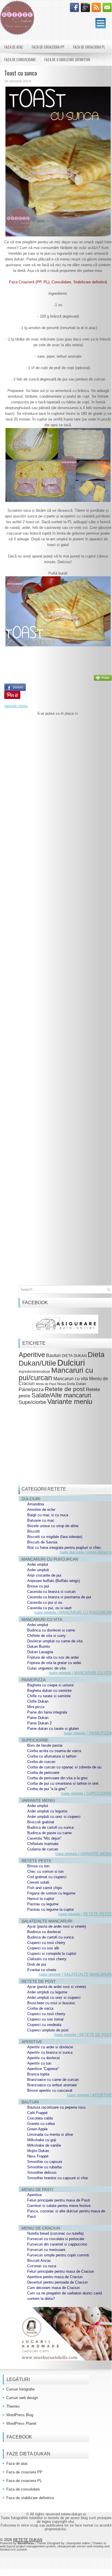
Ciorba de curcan (41, 1762)
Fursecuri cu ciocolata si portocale (56, 2239)
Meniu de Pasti (46, 1384)
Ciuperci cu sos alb (43, 1948)
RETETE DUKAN (28, 2540)
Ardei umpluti (38, 1570)
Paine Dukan (38, 1718)
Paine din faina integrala (47, 1712)
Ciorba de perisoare (43, 1773)
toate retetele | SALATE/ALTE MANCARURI (75, 1974)
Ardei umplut (38, 1564)
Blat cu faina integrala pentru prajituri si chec (64, 1548)
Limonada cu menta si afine (50, 2134)
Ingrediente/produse (34, 1371)
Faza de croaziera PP (48, 47)
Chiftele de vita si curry (46, 1636)
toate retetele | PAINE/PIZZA (88, 1733)
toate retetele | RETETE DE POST (83, 2035)
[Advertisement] (58, 960)
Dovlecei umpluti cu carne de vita (55, 1641)
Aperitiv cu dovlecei (44, 2058)
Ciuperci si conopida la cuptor (52, 1954)
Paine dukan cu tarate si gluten (53, 1729)
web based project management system (28, 2546)
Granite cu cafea (41, 2124)
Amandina (36, 1504)
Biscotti (34, 1531)
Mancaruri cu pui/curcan (56, 1374)
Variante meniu (16, 706)
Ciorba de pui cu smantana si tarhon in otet (63, 1783)
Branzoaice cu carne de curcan (53, 2080)
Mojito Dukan (38, 2151)
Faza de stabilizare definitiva (67, 59)
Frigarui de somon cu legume (51, 1893)
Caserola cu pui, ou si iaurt (49, 1608)
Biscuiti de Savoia (42, 1542)
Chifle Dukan (38, 1701)
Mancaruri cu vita (71, 1379)
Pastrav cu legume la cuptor (51, 1909)
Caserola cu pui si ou (45, 1602)
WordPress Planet (21, 2423)
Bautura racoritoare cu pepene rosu (56, 2107)
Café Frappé (37, 2113)
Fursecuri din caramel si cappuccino (57, 2244)
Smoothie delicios (42, 2172)
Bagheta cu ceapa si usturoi (50, 1685)
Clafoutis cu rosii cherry (47, 1959)
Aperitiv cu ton (39, 2063)
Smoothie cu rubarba (44, 2167)
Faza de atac (14, 47)
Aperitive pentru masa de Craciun (55, 2277)
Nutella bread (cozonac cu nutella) (55, 2233)
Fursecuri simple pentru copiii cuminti (58, 2255)
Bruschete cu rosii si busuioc (51, 2003)
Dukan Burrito (39, 1646)
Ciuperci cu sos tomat (45, 2019)
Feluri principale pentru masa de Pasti (59, 2200)
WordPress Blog (20, 2415)
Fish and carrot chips (45, 1888)
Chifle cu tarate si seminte (49, 1696)
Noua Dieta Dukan (72, 1384)
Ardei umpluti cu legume (47, 1811)
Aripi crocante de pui (44, 1575)
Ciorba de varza (40, 2008)
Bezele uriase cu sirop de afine (53, 1526)
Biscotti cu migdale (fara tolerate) (55, 1537)
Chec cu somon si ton (45, 1871)
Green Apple (37, 2129)
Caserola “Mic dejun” (44, 1838)
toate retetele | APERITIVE (90, 2095)
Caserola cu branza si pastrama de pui (59, 1597)
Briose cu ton (38, 1866)
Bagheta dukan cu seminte (49, 1691)
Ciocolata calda (40, 2118)
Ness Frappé (38, 2156)
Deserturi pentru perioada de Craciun (57, 2282)
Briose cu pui (38, 1586)
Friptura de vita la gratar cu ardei (54, 1663)
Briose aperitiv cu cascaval (50, 2090)
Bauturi (53, 1355)
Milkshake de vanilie (44, 2145)
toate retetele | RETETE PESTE (85, 1914)
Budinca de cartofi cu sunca (50, 1827)
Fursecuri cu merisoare (46, 2250)
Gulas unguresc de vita (46, 1668)
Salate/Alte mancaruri (61, 1395)
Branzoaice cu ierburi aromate (52, 2085)
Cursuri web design (22, 2398)
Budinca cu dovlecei (44, 1932)
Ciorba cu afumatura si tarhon (52, 1756)
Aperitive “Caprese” (43, 2069)
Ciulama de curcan (43, 1849)
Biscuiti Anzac (39, 2261)
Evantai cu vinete (42, 1970)
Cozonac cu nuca (42, 2266)
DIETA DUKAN (74, 1356)
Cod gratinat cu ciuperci (47, 1877)
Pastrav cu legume (43, 1904)
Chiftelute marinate (43, 1844)
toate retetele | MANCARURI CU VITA (80, 1673)
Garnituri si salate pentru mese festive (59, 2206)
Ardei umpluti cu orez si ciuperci (54, 1817)
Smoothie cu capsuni (45, 2162)
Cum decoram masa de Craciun (53, 2288)
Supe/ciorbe (32, 1402)
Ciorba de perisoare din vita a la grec (58, 1778)
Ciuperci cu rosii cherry (46, 1943)
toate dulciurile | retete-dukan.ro (86, 1552)
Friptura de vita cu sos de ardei (53, 1657)
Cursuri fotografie (20, 2389)
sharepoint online (78, 2543)
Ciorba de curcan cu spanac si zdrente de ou (64, 1767)
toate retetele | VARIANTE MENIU (84, 1854)
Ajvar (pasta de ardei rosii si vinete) (57, 1926)
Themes (13, 2406)
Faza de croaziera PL (89, 47)
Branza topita (38, 2074)
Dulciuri (71, 1363)
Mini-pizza (36, 1707)
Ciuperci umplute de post (48, 2030)
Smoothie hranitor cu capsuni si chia (57, 2178)
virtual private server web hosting (80, 2546)
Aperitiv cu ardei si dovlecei (50, 2047)
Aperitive (32, 1355)
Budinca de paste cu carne (49, 1833)
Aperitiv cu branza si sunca (50, 2052)
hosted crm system (13, 2549)
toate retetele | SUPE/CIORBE (87, 1793)
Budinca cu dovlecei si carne (51, 1630)
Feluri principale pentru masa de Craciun (61, 2271)
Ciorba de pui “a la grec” (47, 1789)
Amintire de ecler (41, 1510)
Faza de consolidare (20, 59)
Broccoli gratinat (41, 1822)
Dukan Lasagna (40, 1652)
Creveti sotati (38, 1882)
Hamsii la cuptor (41, 1899)
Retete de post (65, 1389)
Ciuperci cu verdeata (44, 2025)
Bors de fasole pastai (45, 1745)
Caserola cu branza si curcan (51, 1592)
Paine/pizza (31, 1389)
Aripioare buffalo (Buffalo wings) (54, 1581)
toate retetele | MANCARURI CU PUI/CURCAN (73, 1612)
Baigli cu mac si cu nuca (48, 1515)
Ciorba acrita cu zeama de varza (54, 1751)
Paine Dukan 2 (39, 1723)
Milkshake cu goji (42, 2140)
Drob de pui (37, 1964)
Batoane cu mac (41, 1520)
